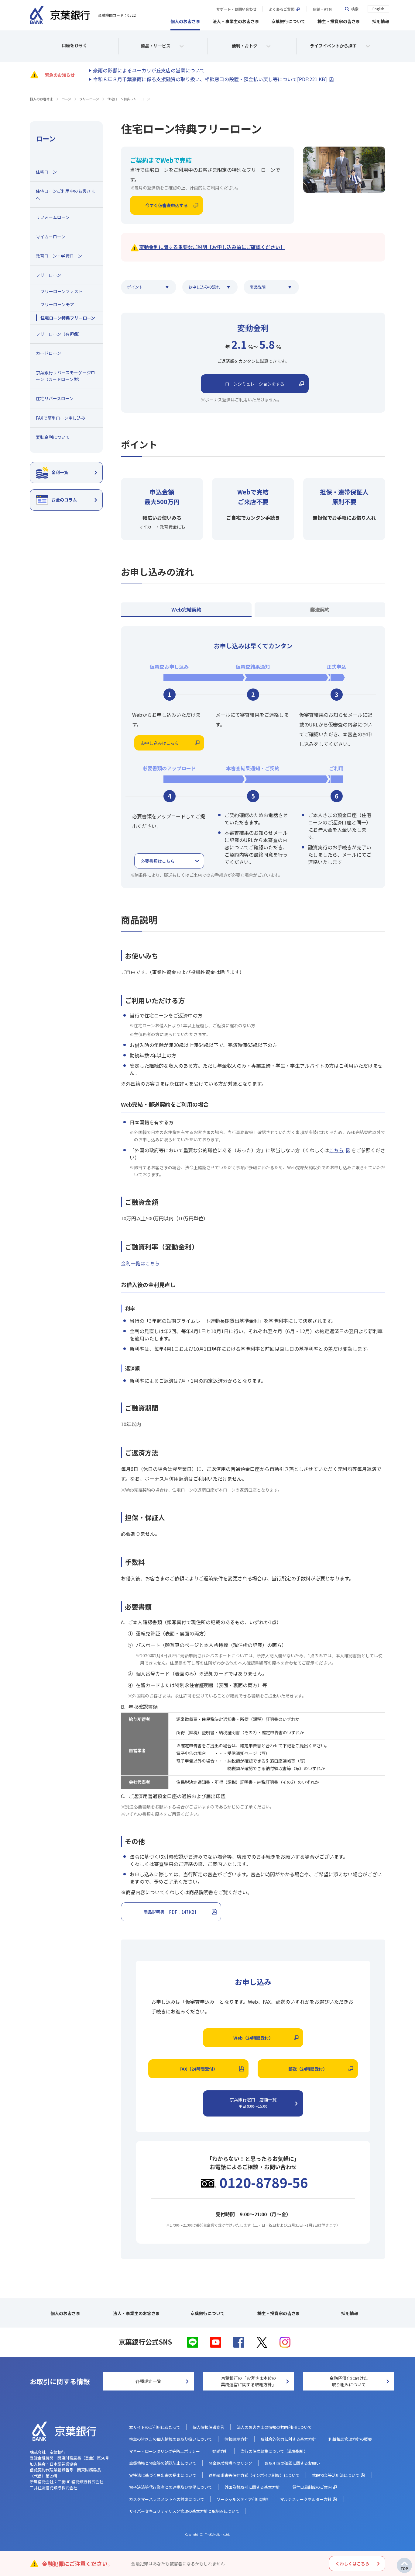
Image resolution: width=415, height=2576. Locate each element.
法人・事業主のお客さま (236, 21)
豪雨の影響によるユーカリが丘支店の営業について (149, 70)
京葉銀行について (288, 21)
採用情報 (381, 21)
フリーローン (89, 99)
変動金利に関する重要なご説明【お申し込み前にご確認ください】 (212, 247)
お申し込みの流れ (204, 287)
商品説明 (258, 287)
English (378, 9)
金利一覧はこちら (140, 1263)
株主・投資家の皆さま (339, 21)
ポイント (135, 287)
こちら (336, 1150)
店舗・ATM (322, 9)
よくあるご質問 (282, 9)
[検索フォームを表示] (351, 9)
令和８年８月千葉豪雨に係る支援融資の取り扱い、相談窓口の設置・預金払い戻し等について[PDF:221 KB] (210, 79)
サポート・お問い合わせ (236, 9)
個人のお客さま (185, 21)
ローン (66, 99)
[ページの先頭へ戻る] (404, 2565)
